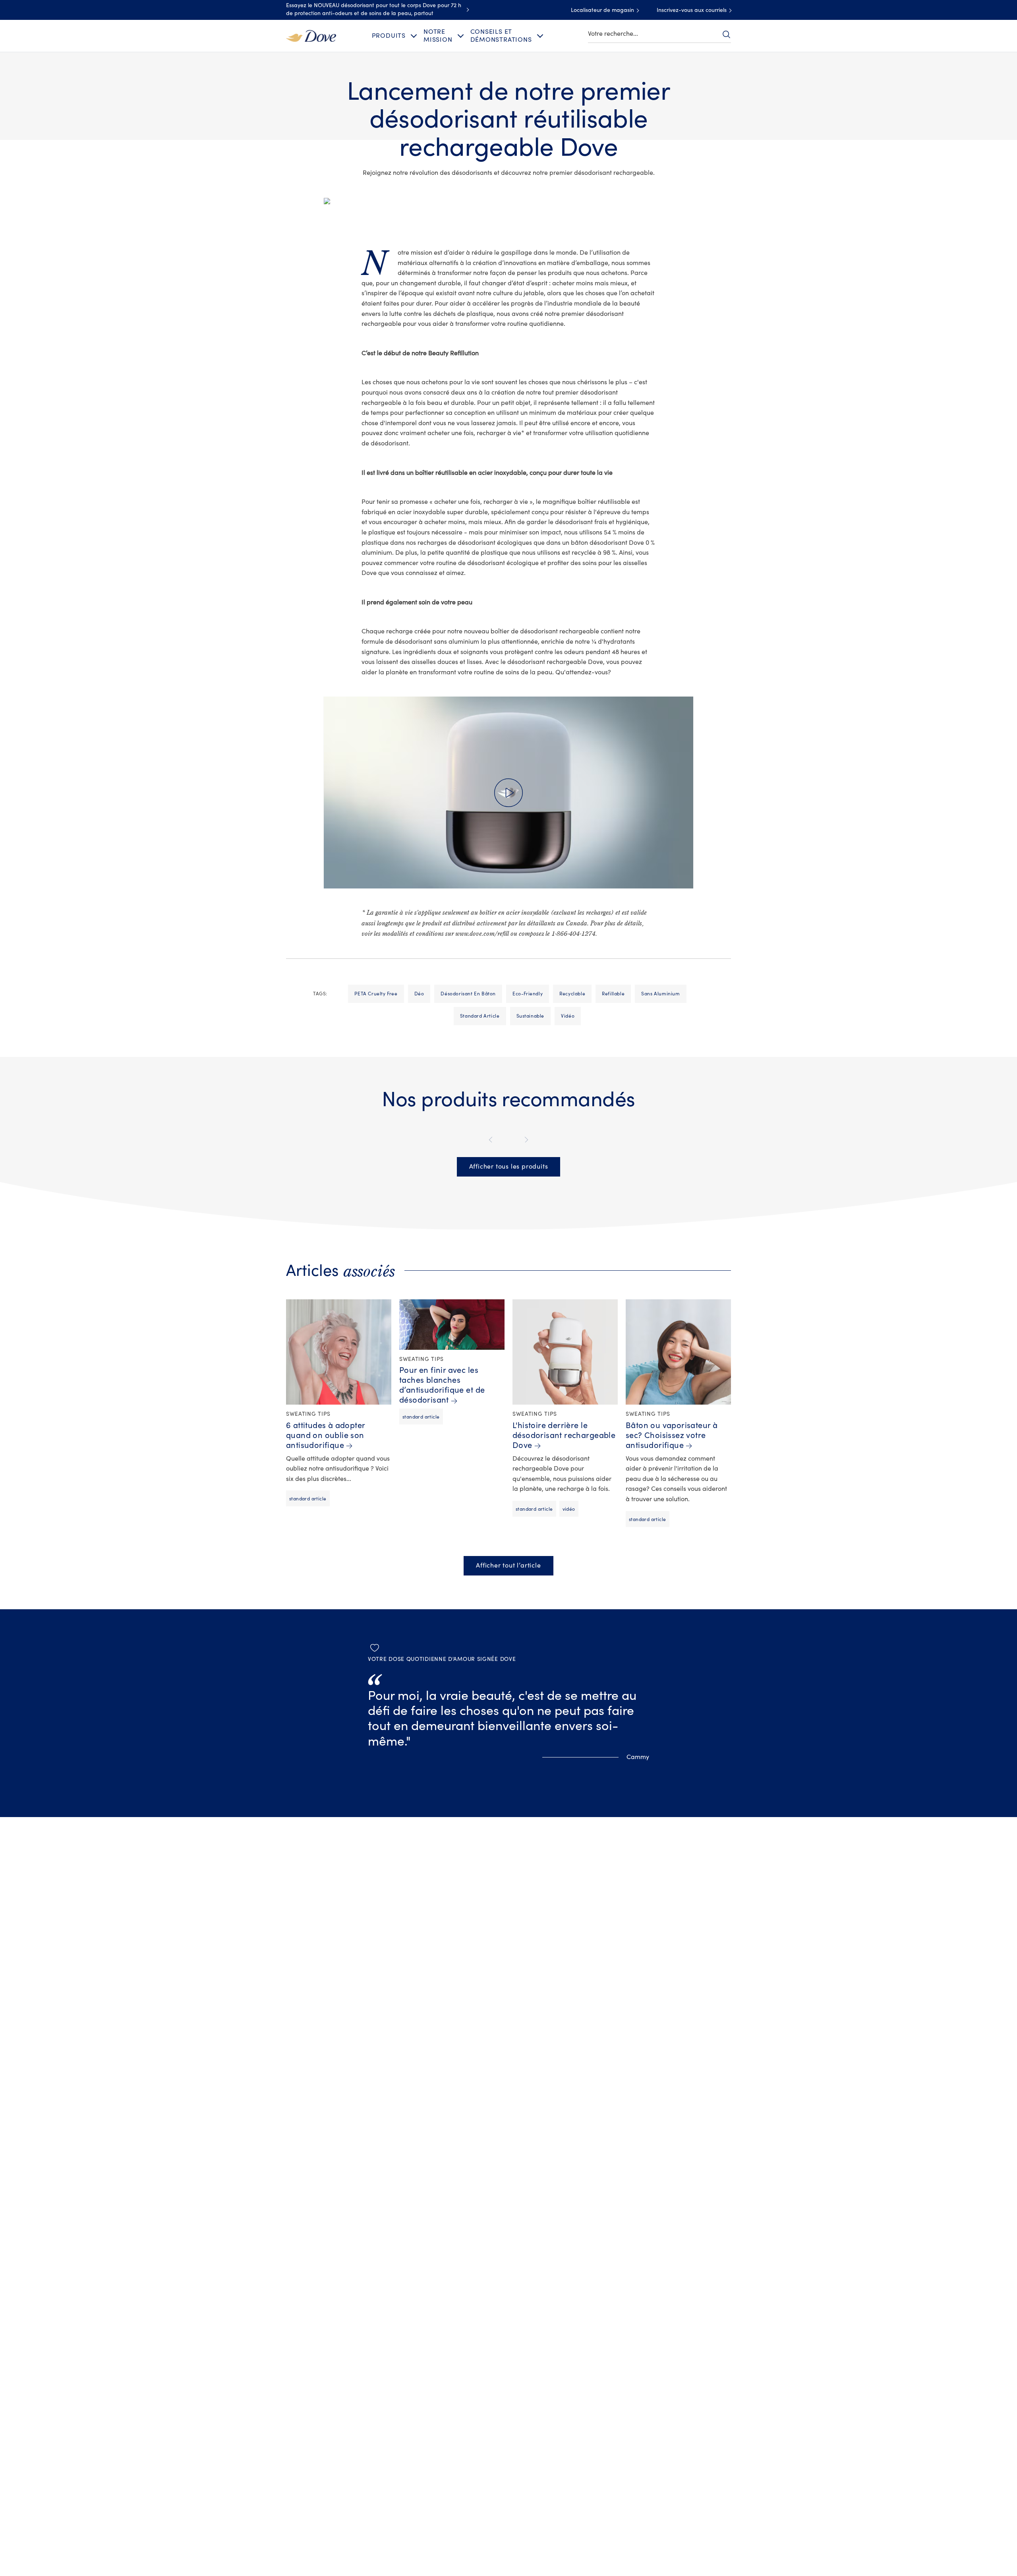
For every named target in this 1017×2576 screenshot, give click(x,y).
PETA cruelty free (376, 994)
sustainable (531, 1016)
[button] (508, 792)
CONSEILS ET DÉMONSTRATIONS (501, 36)
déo (419, 994)
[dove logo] (311, 35)
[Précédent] (492, 1140)
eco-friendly (528, 994)
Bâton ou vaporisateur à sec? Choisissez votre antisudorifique (672, 1435)
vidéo (568, 1016)
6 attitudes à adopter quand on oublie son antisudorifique (326, 1435)
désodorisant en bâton (468, 994)
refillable (613, 994)
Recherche (726, 34)
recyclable (572, 994)
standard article (480, 1016)
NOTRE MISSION (438, 36)
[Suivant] (525, 1140)
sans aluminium (660, 994)
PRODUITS (389, 36)
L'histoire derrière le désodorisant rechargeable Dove (564, 1435)
